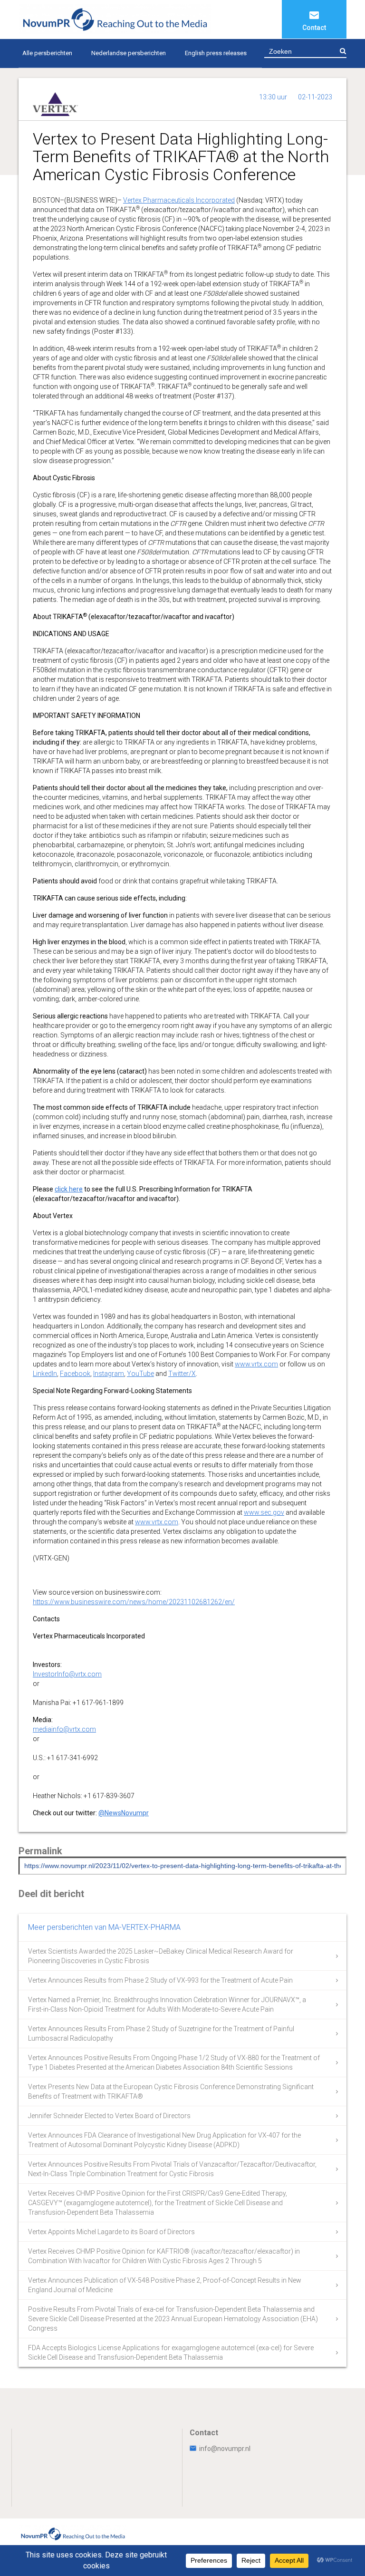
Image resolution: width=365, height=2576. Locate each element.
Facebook (75, 1374)
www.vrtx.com (256, 1364)
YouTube (140, 1374)
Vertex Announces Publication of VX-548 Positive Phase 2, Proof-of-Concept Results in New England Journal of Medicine (165, 2285)
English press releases (216, 53)
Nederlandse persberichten (129, 53)
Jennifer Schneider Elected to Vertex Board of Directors (109, 2116)
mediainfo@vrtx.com (64, 1729)
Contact (314, 28)
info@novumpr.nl (225, 2449)
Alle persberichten (47, 53)
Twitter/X (182, 1374)
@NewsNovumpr (124, 1813)
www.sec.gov (264, 1512)
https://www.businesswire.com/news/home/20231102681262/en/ (134, 1602)
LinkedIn (45, 1374)
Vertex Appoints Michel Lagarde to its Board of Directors (111, 2232)
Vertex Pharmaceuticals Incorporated (179, 200)
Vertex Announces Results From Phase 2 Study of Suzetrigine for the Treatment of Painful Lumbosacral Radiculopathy (161, 2034)
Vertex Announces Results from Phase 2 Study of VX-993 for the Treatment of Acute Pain (160, 1980)
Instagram (109, 1374)
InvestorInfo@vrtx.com (67, 1674)
